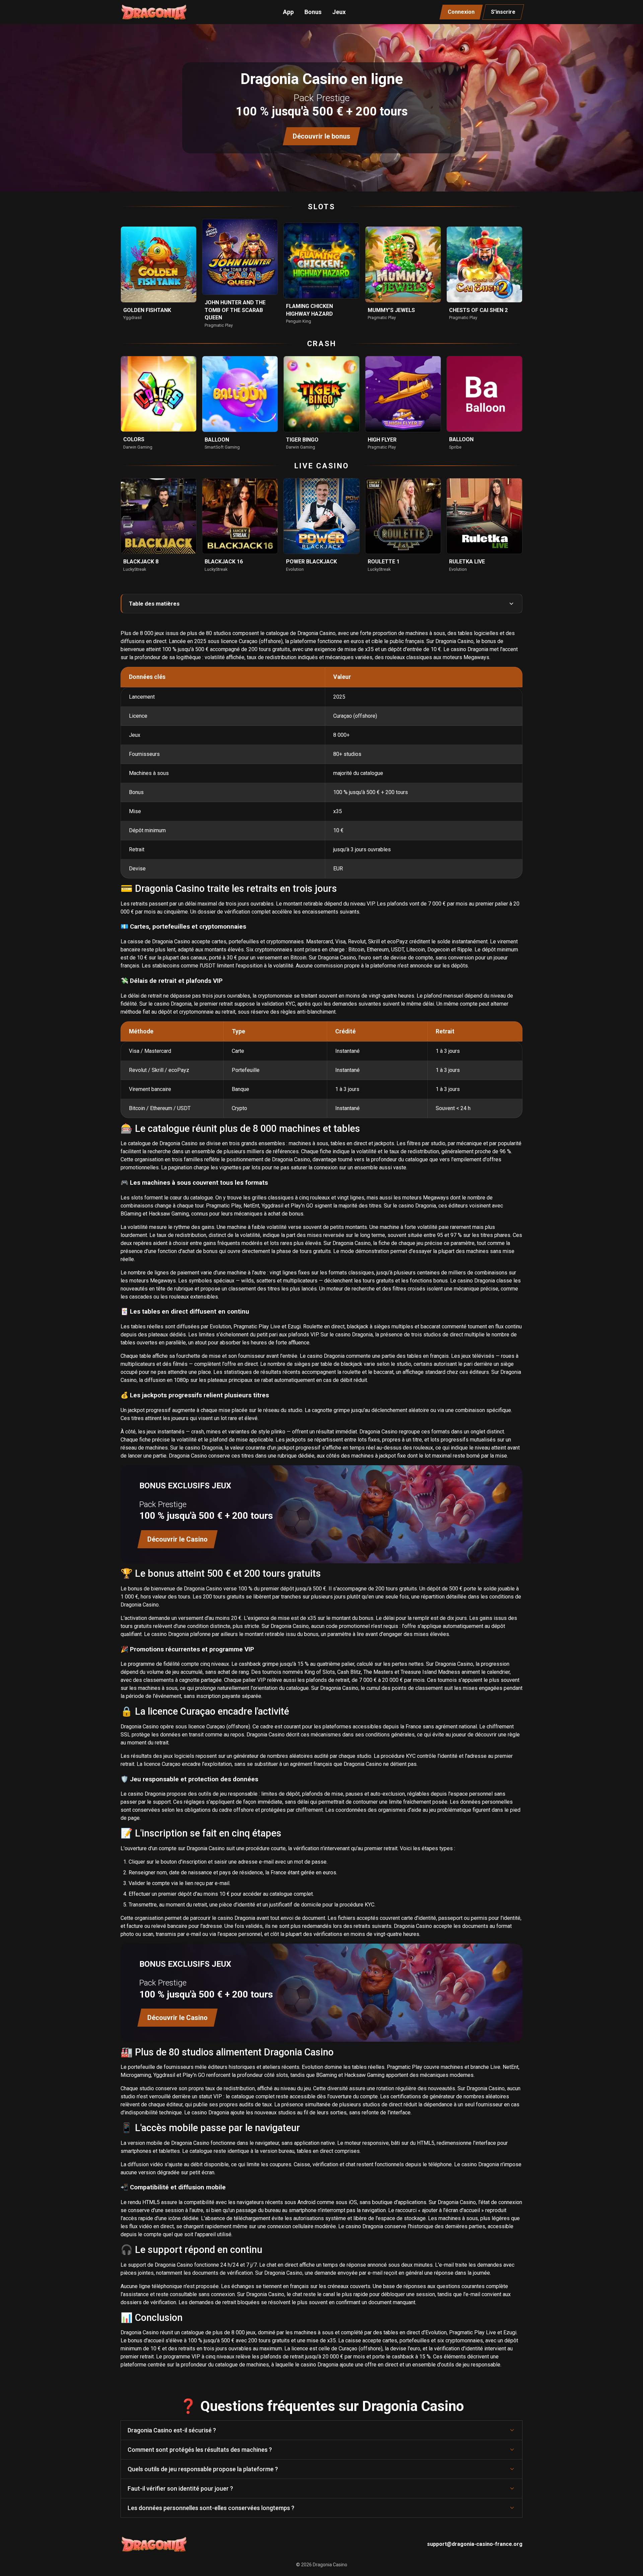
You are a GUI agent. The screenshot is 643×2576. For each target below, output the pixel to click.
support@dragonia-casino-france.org (475, 2544)
